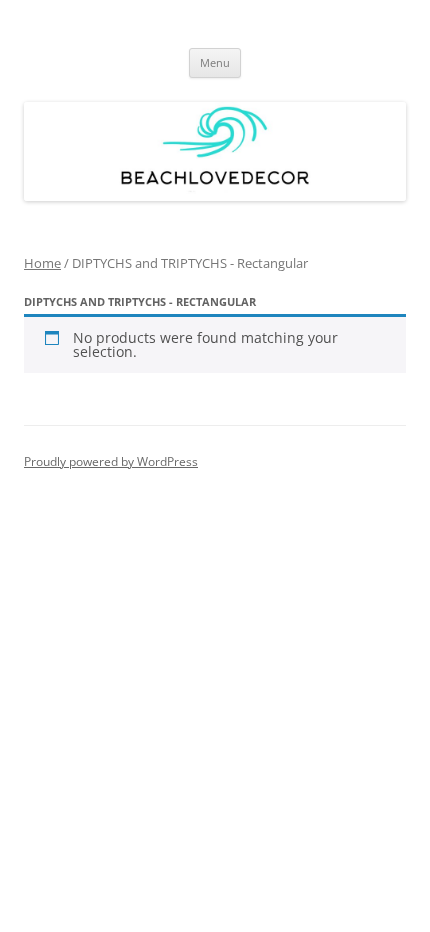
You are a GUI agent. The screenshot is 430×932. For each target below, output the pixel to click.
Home (42, 263)
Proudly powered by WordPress (111, 461)
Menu (215, 62)
